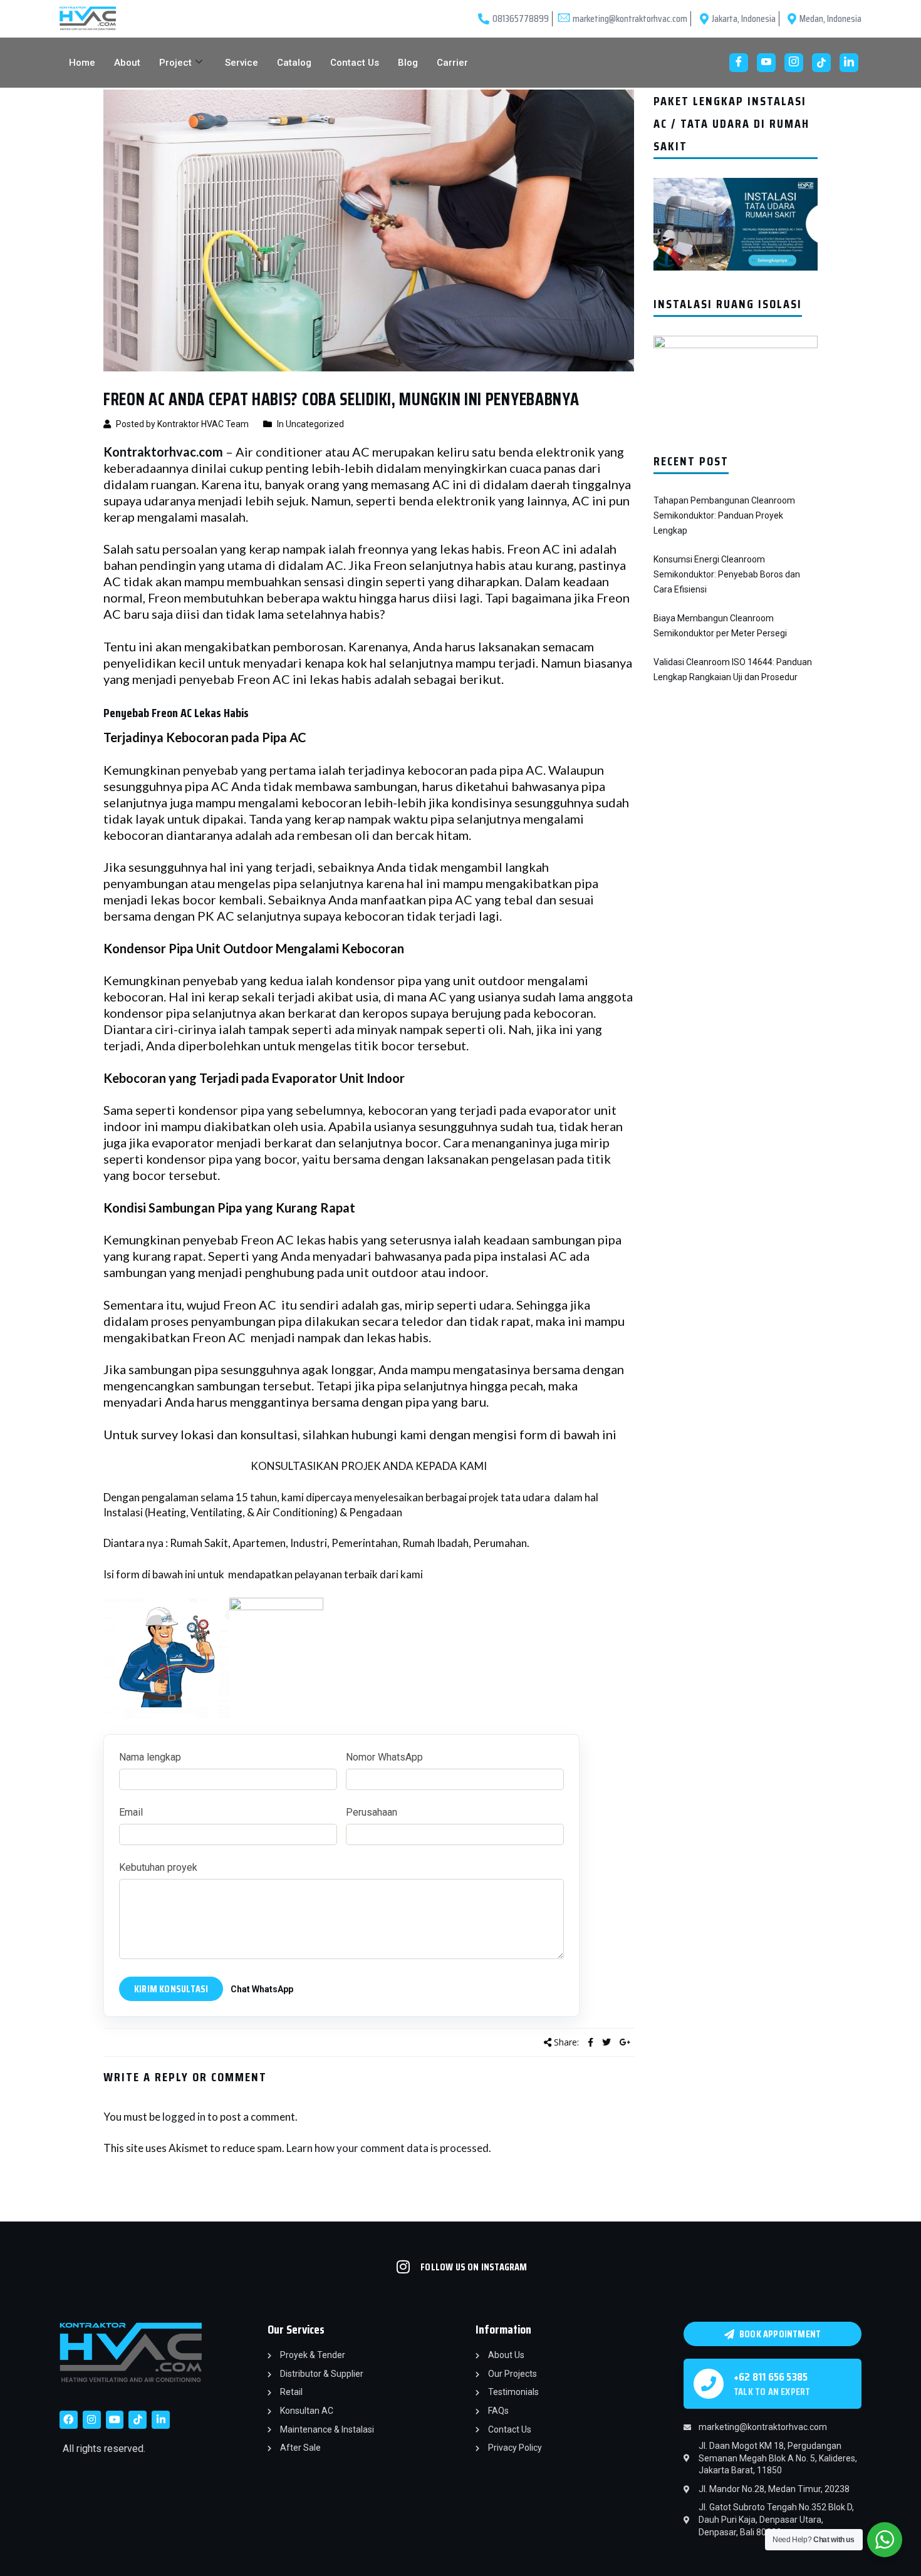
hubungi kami (389, 1434)
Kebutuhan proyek (158, 1867)
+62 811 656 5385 (771, 2377)
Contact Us (355, 63)
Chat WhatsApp (262, 1989)
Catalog (294, 63)
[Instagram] (794, 63)
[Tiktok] (138, 2420)
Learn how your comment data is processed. (389, 2148)
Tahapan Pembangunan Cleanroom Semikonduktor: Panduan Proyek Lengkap (724, 515)
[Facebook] (739, 63)
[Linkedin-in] (161, 2420)
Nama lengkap (150, 1757)
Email (131, 1812)
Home (82, 63)
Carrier (452, 63)
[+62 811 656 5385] (709, 2384)
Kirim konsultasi (171, 1989)
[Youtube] (766, 63)
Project (175, 63)
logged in (184, 2117)
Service (242, 63)
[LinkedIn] (849, 63)
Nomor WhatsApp (384, 1757)
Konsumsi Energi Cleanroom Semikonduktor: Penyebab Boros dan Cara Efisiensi (727, 574)
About (127, 63)
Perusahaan (372, 1812)
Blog (408, 63)
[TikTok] (821, 63)
